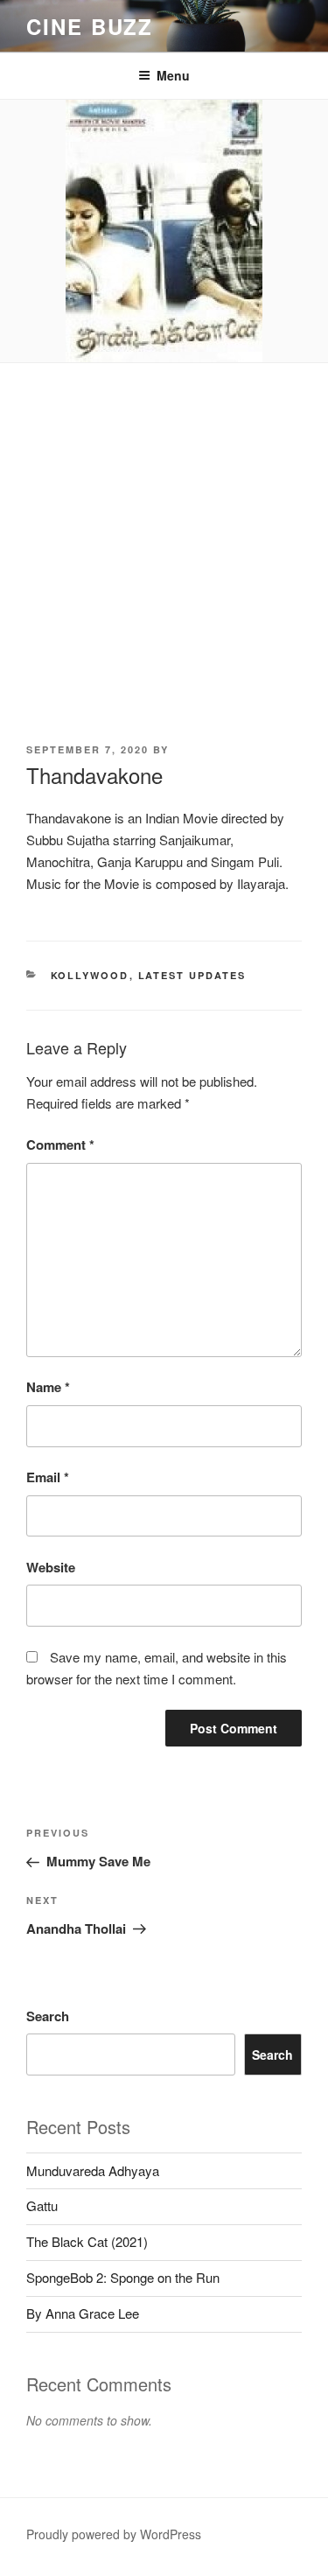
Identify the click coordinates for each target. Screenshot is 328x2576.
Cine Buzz (90, 26)
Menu (173, 75)
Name (48, 1387)
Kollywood (90, 975)
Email (48, 1477)
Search (48, 2016)
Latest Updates (192, 975)
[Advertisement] (164, 536)
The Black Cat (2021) (87, 2241)
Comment (60, 1144)
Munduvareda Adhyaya (93, 2170)
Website (51, 1567)
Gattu (42, 2205)
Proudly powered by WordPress (114, 2534)
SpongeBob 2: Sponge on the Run (123, 2277)
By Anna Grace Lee (83, 2313)
